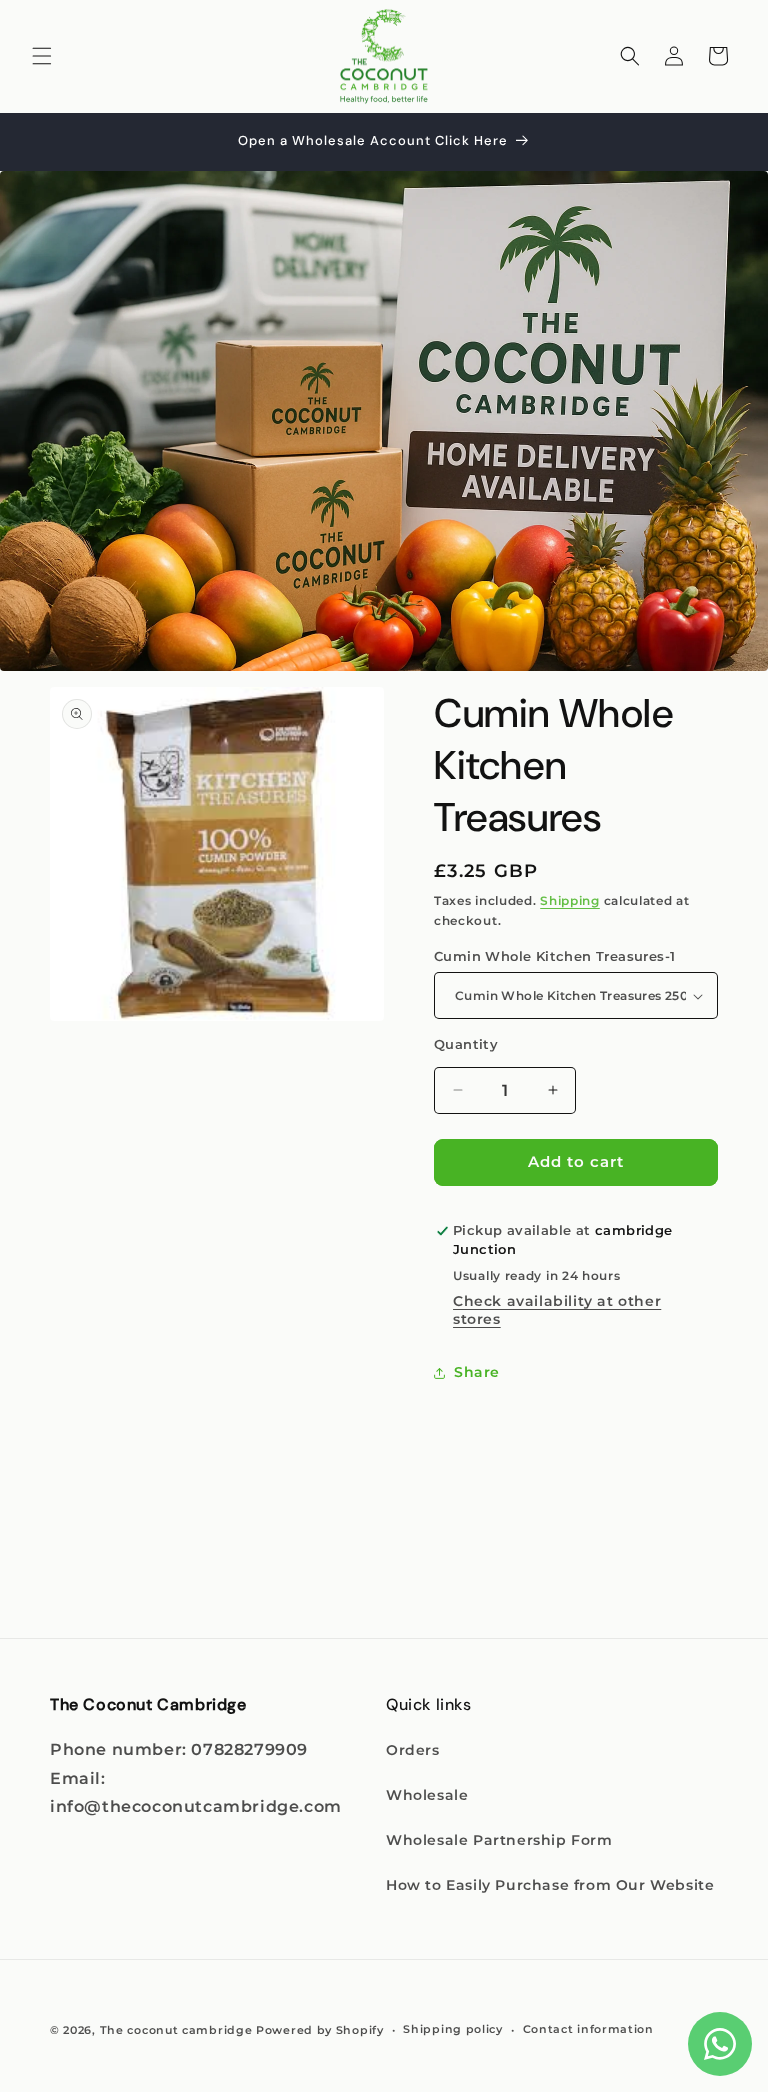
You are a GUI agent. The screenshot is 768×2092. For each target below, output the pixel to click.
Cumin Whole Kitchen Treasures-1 (554, 956)
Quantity (466, 1044)
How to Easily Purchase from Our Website (550, 1885)
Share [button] (477, 1372)
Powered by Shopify (320, 2030)
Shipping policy (453, 2029)
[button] (42, 56)
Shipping (570, 900)
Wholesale (427, 1795)
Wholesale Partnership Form (499, 1840)
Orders (413, 1750)
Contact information (588, 2029)
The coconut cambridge (176, 2030)
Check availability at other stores (557, 1310)
